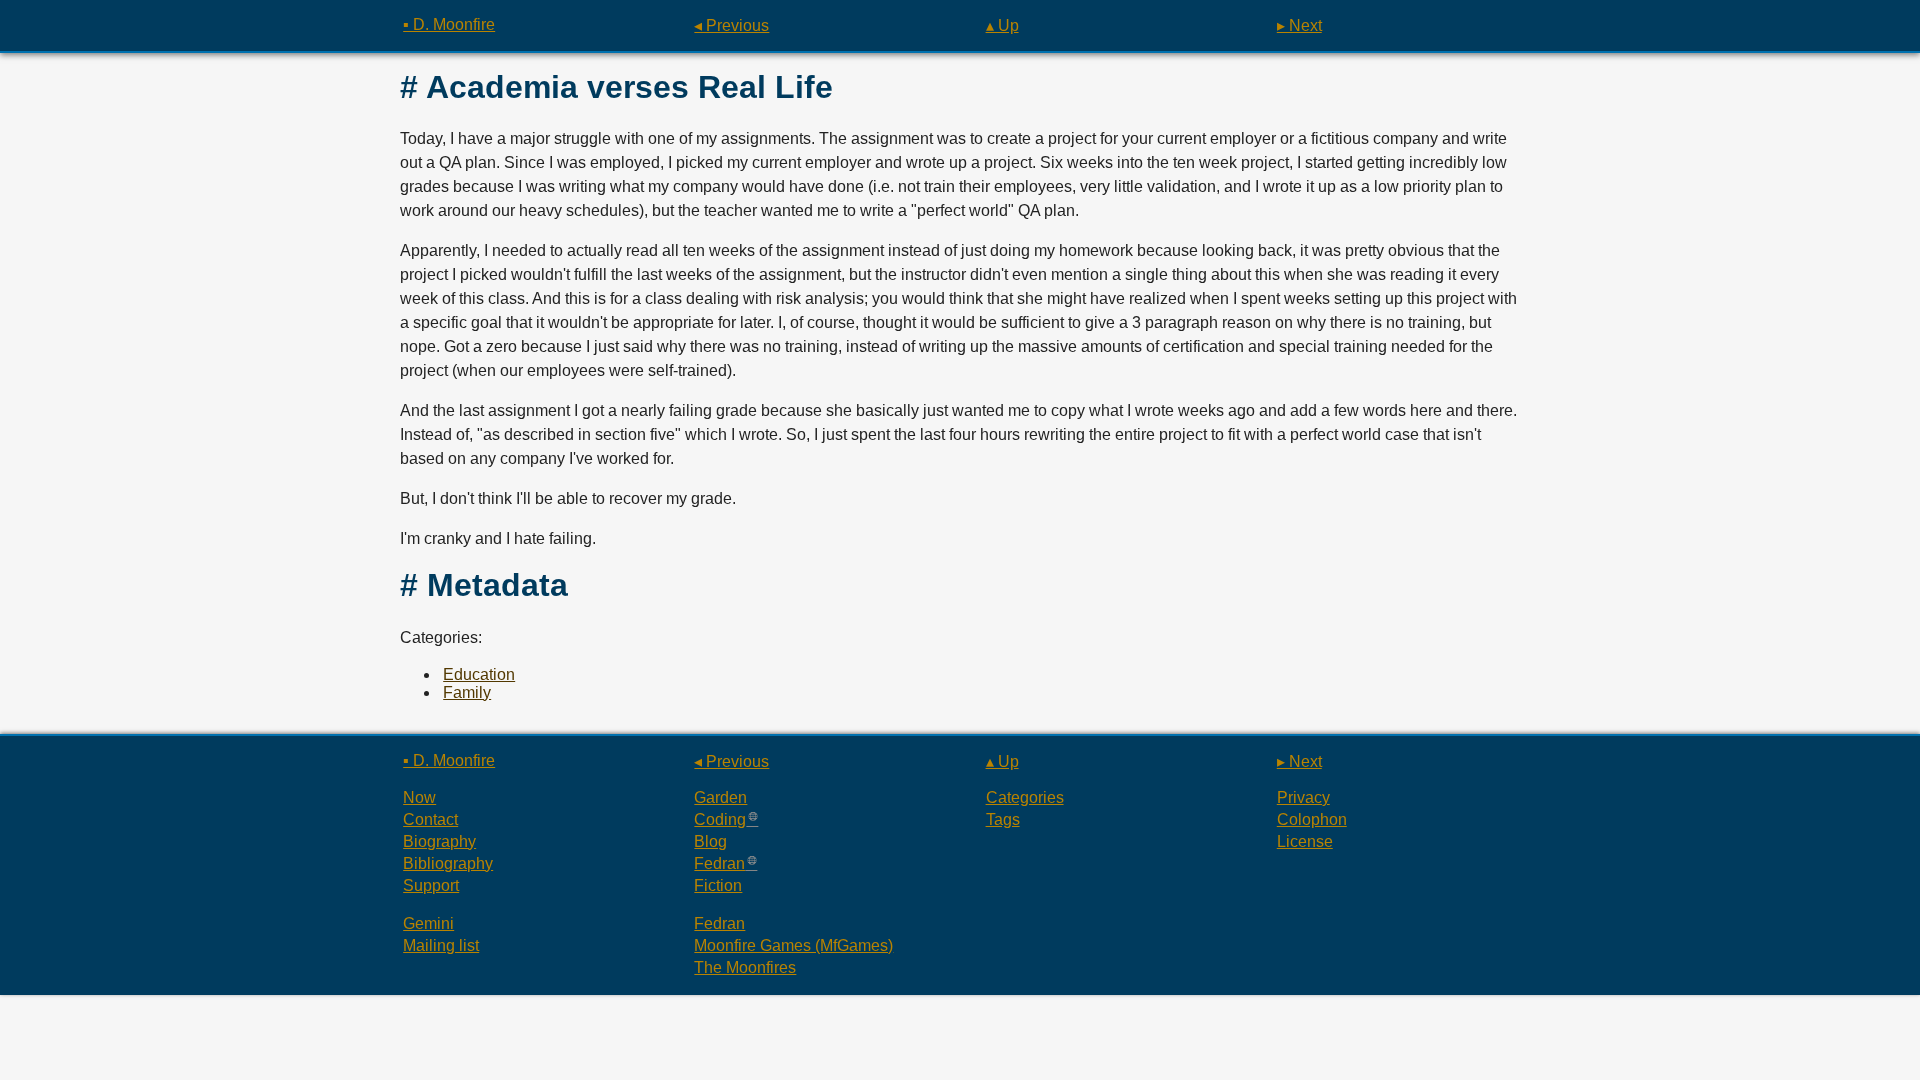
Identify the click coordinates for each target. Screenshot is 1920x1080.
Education (479, 674)
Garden (720, 797)
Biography (439, 841)
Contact (430, 819)
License (1305, 841)
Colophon (1312, 819)
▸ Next (1299, 25)
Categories (1025, 797)
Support (431, 885)
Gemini (428, 923)
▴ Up (1002, 25)
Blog (710, 841)
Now (419, 797)
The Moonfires (745, 967)
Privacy (1303, 797)
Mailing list (441, 945)
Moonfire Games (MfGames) (793, 945)
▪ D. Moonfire (449, 24)
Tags (1003, 819)
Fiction (718, 885)
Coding (720, 819)
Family (467, 692)
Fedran (719, 863)
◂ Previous (731, 25)
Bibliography (448, 863)
